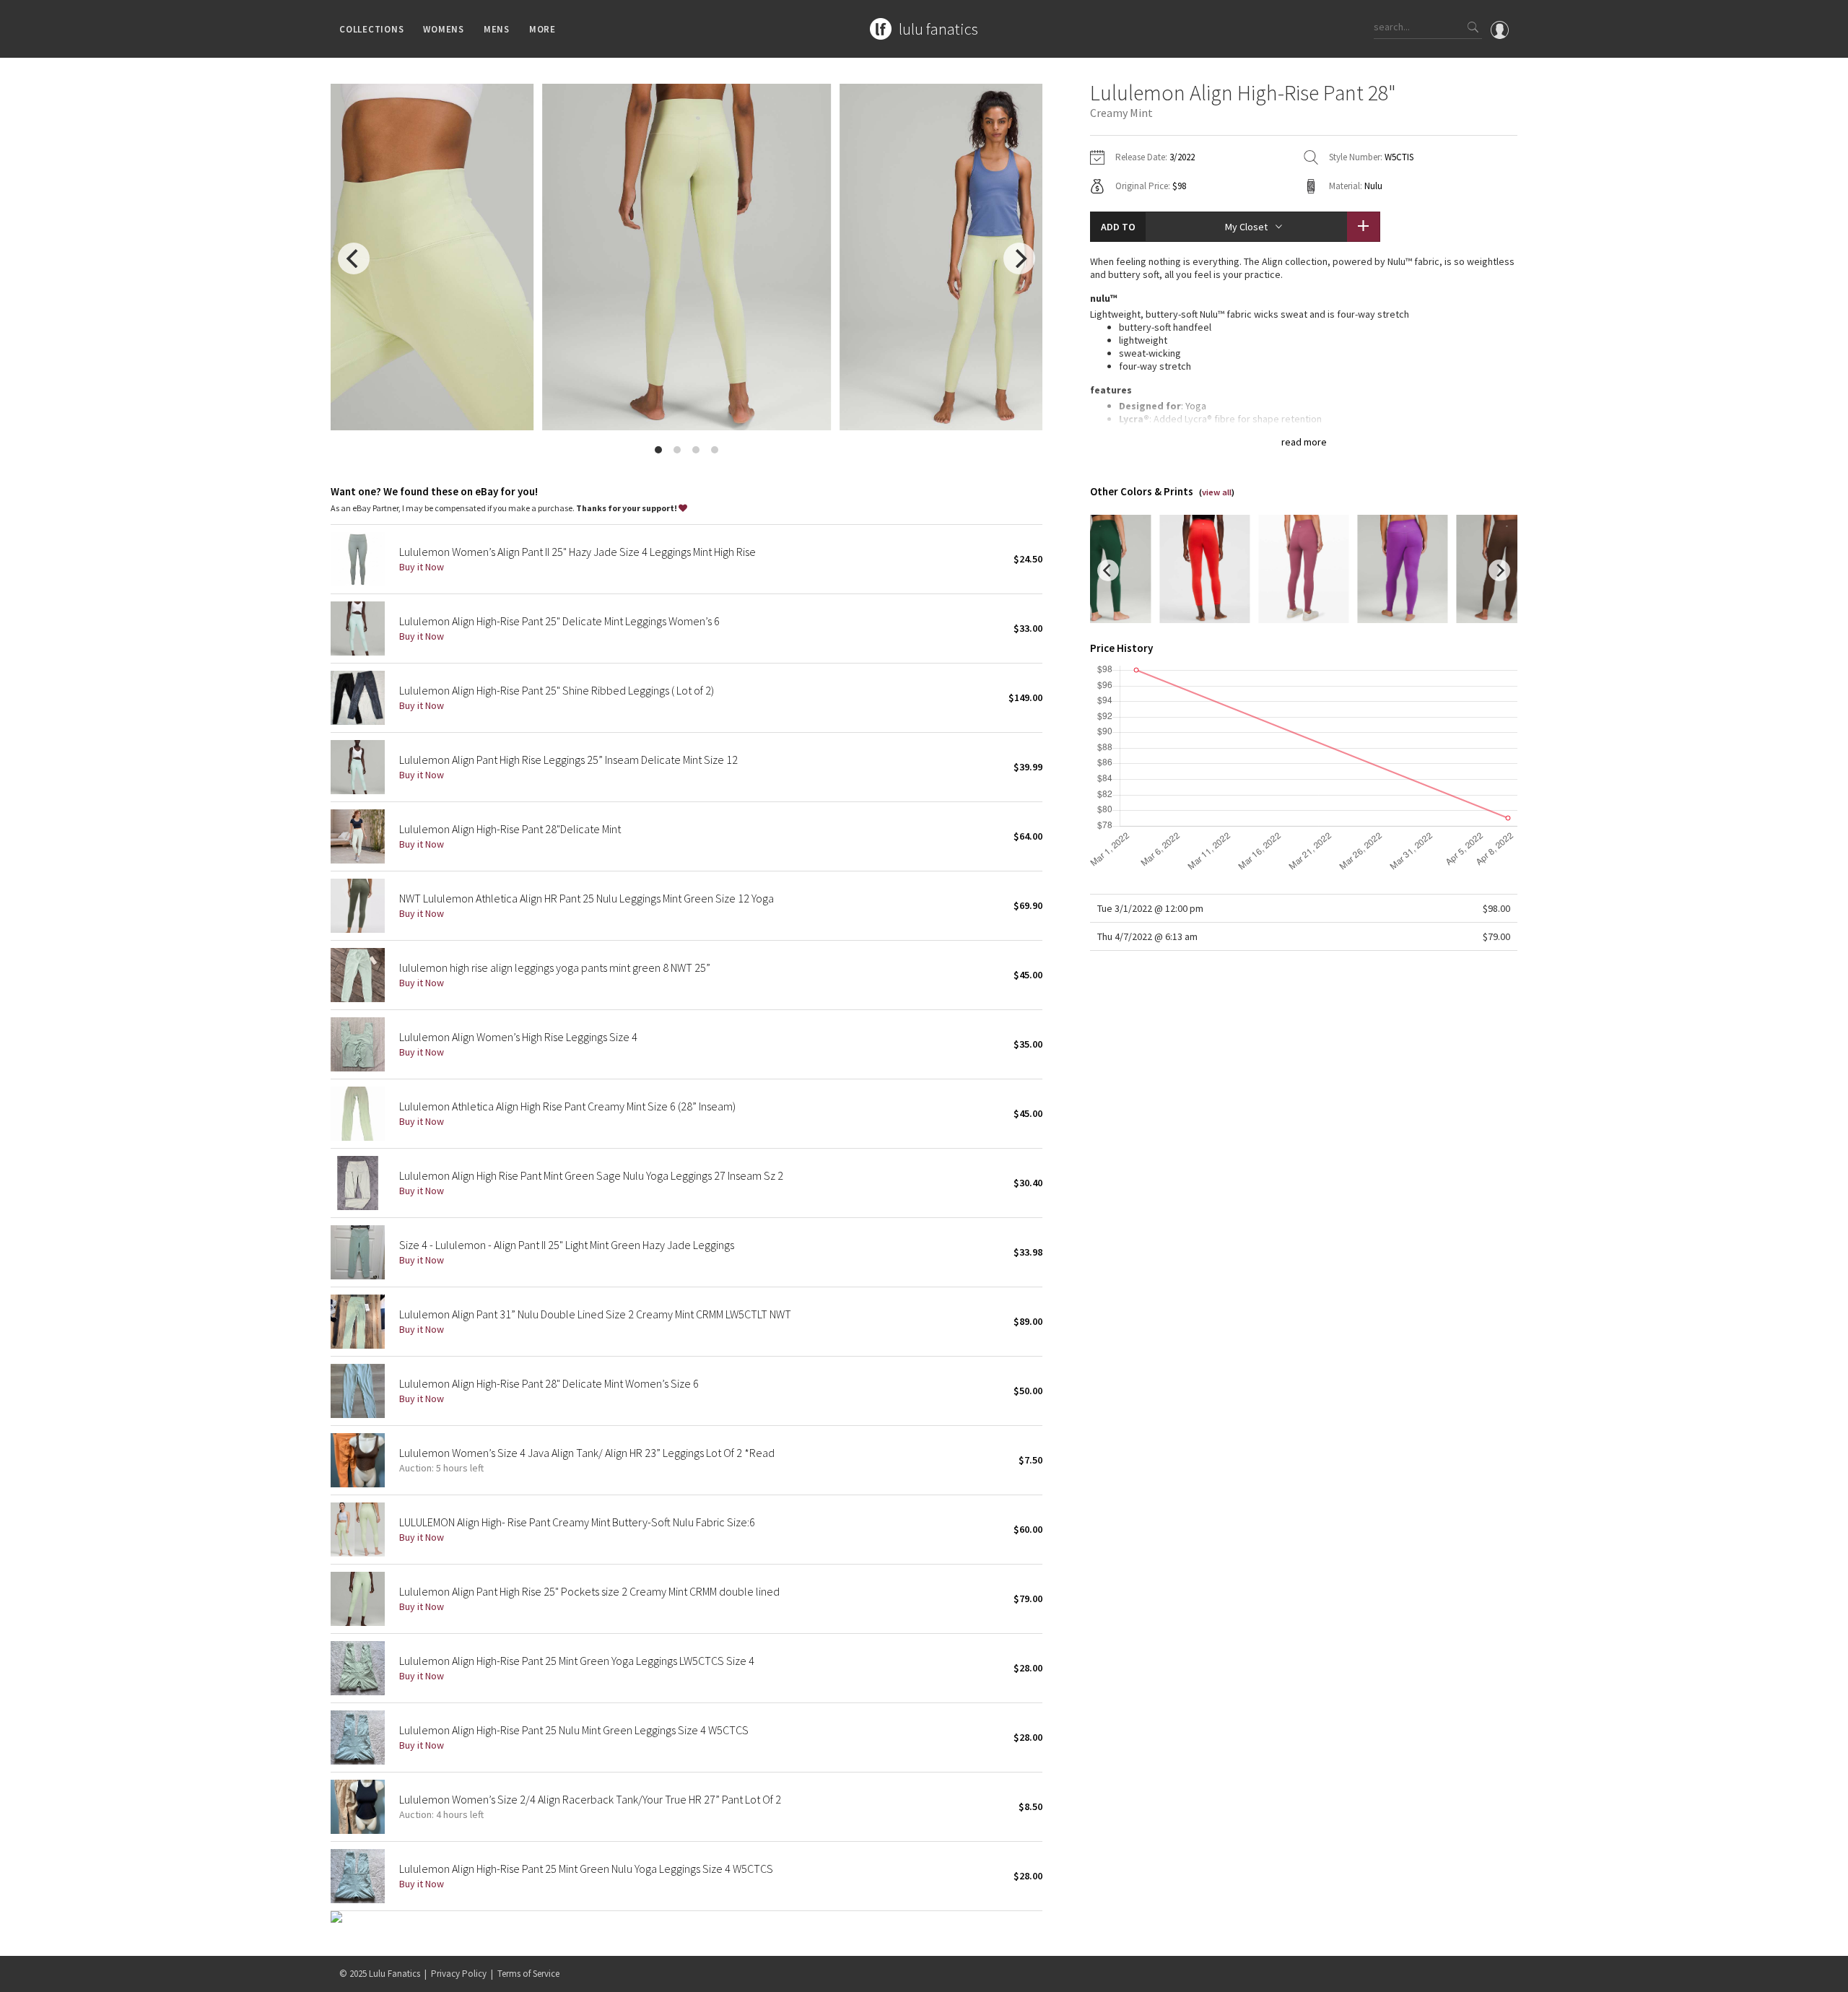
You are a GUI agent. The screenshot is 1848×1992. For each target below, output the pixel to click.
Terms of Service (528, 1974)
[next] (1019, 258)
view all (1217, 492)
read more (1304, 442)
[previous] (354, 258)
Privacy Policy (459, 1974)
